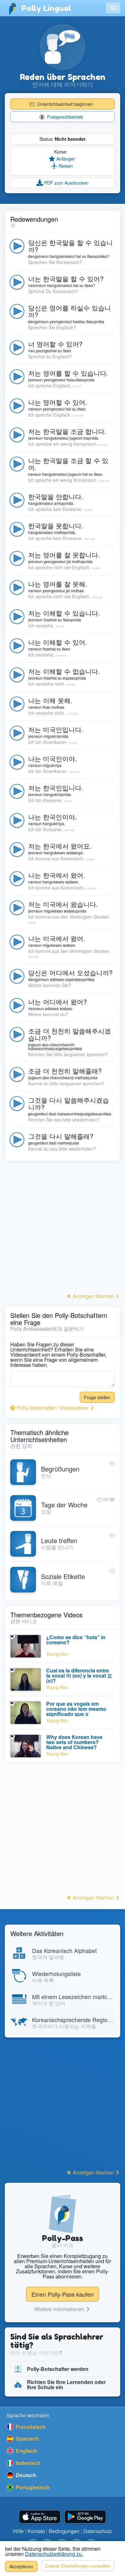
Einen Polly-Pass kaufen (63, 2294)
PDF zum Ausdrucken (66, 183)
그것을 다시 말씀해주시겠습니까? (69, 1103)
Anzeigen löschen (93, 1296)
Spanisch (27, 2439)
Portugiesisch (32, 2487)
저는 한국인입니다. (56, 788)
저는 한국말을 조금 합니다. (67, 431)
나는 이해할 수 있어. (58, 642)
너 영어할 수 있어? (55, 344)
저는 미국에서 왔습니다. (63, 904)
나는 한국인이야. (53, 817)
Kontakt (36, 2531)
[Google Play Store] (85, 2517)
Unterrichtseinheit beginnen (64, 104)
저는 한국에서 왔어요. (60, 846)
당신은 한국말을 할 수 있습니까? (71, 246)
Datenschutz (98, 2531)
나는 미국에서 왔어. (57, 938)
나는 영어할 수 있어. (58, 402)
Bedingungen (64, 2531)
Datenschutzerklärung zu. (54, 2554)
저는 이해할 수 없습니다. (64, 671)
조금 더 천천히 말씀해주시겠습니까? (70, 1034)
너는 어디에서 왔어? (58, 1002)
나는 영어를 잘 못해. (58, 584)
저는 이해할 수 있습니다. (64, 613)
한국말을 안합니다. (56, 496)
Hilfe (18, 2531)
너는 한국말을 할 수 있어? (66, 279)
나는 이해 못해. (50, 700)
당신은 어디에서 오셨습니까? (70, 973)
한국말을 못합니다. (56, 526)
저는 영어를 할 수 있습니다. (68, 373)
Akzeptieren (21, 2566)
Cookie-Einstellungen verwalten (78, 2566)
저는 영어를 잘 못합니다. (64, 555)
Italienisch (27, 2463)
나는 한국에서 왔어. (57, 875)
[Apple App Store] (40, 2517)
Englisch (26, 2451)
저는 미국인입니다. (56, 729)
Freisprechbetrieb (64, 117)
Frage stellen (97, 1397)
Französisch (30, 2427)
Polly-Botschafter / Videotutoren (53, 1408)
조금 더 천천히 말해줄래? (65, 1071)
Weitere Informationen (60, 2309)
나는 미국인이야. (53, 758)
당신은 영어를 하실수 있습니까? (70, 311)
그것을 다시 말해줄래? (61, 1136)
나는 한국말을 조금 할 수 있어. (68, 464)
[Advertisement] (63, 1229)
